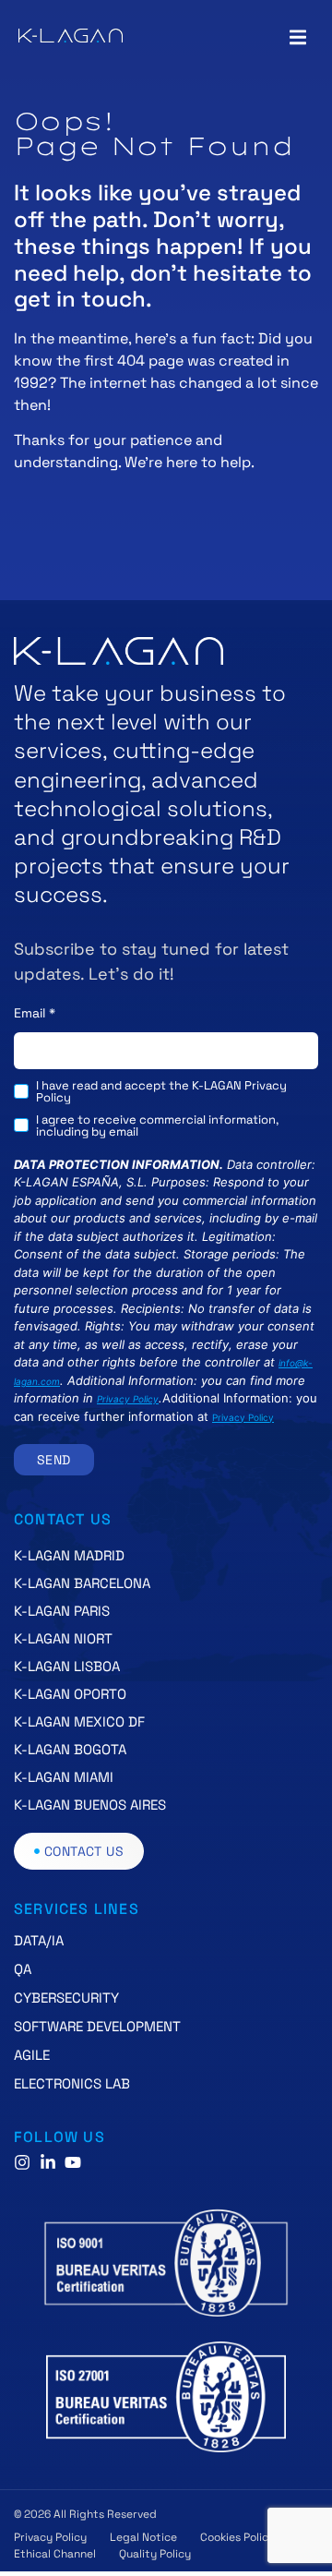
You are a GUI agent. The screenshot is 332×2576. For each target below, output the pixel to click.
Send (54, 1460)
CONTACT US (63, 1519)
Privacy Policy (128, 1399)
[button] (297, 37)
